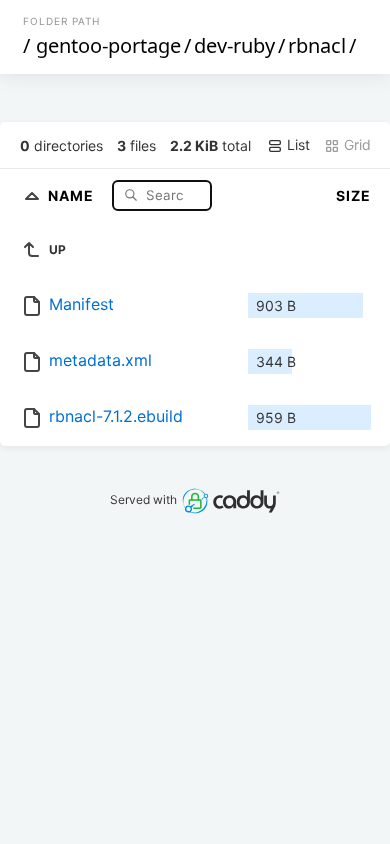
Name (73, 194)
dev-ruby (234, 45)
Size (353, 195)
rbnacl (317, 45)
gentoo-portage (108, 45)
